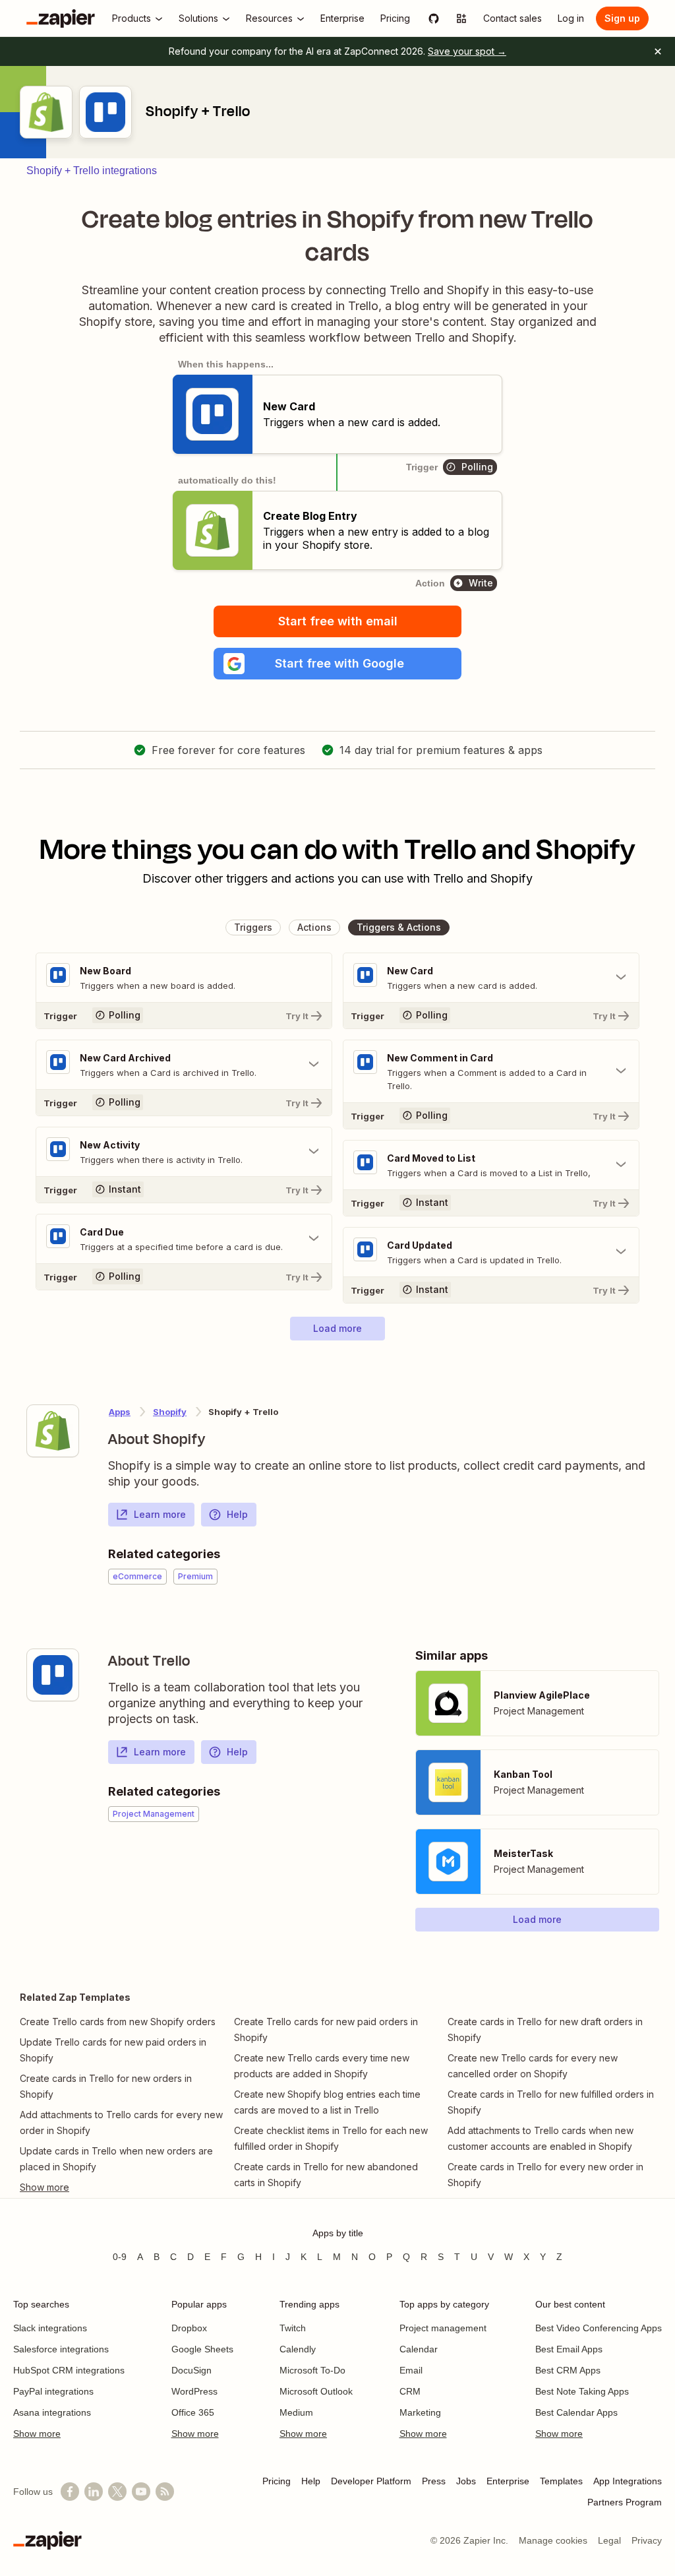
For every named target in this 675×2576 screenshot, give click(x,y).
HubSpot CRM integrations (69, 2370)
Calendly (298, 2349)
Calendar (419, 2349)
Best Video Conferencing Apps (599, 2328)
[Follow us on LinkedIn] (94, 2492)
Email (411, 2370)
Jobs (466, 2481)
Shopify (170, 1412)
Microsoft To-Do (312, 2370)
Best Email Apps (569, 2349)
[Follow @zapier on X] (117, 2492)
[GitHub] (434, 18)
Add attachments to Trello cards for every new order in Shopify (121, 2122)
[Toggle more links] (124, 2187)
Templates (561, 2481)
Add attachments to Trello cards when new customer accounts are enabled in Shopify (541, 2138)
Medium (296, 2412)
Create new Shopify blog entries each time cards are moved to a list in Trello (327, 2102)
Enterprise (508, 2481)
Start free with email (338, 621)
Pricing (277, 2481)
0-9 (120, 2257)
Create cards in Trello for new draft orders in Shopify (545, 2029)
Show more (37, 2434)
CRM (410, 2391)
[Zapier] (61, 18)
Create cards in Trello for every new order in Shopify (545, 2175)
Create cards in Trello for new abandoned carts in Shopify (326, 2175)
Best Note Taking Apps (582, 2391)
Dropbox (189, 2328)
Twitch (293, 2328)
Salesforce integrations (61, 2349)
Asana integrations (52, 2412)
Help (237, 1514)
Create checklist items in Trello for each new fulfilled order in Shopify (331, 2138)
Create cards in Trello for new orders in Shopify (106, 2086)
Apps (120, 1412)
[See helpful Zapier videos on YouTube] (141, 2492)
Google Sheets (202, 2349)
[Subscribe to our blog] (165, 2492)
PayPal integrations (53, 2391)
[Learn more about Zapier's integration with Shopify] (53, 1431)
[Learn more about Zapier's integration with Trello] (53, 1675)
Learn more (160, 1514)
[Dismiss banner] (658, 51)
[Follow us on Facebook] (70, 2492)
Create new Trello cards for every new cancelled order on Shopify (533, 2066)
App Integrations (628, 2481)
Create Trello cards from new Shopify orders (118, 2022)
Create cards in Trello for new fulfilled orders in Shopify (551, 2102)
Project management (443, 2328)
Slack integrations (50, 2328)
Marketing (420, 2412)
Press (434, 2481)
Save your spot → (467, 51)
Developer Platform (371, 2481)
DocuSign (191, 2370)
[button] (337, 664)
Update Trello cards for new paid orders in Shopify (113, 2050)
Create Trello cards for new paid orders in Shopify (326, 2029)
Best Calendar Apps (576, 2412)
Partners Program (625, 2502)
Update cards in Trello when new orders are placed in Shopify (116, 2159)
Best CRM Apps (568, 2370)
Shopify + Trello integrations (92, 171)
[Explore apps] (461, 18)
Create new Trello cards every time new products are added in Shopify (322, 2066)
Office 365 (193, 2412)
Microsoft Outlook (316, 2391)
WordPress (194, 2391)
